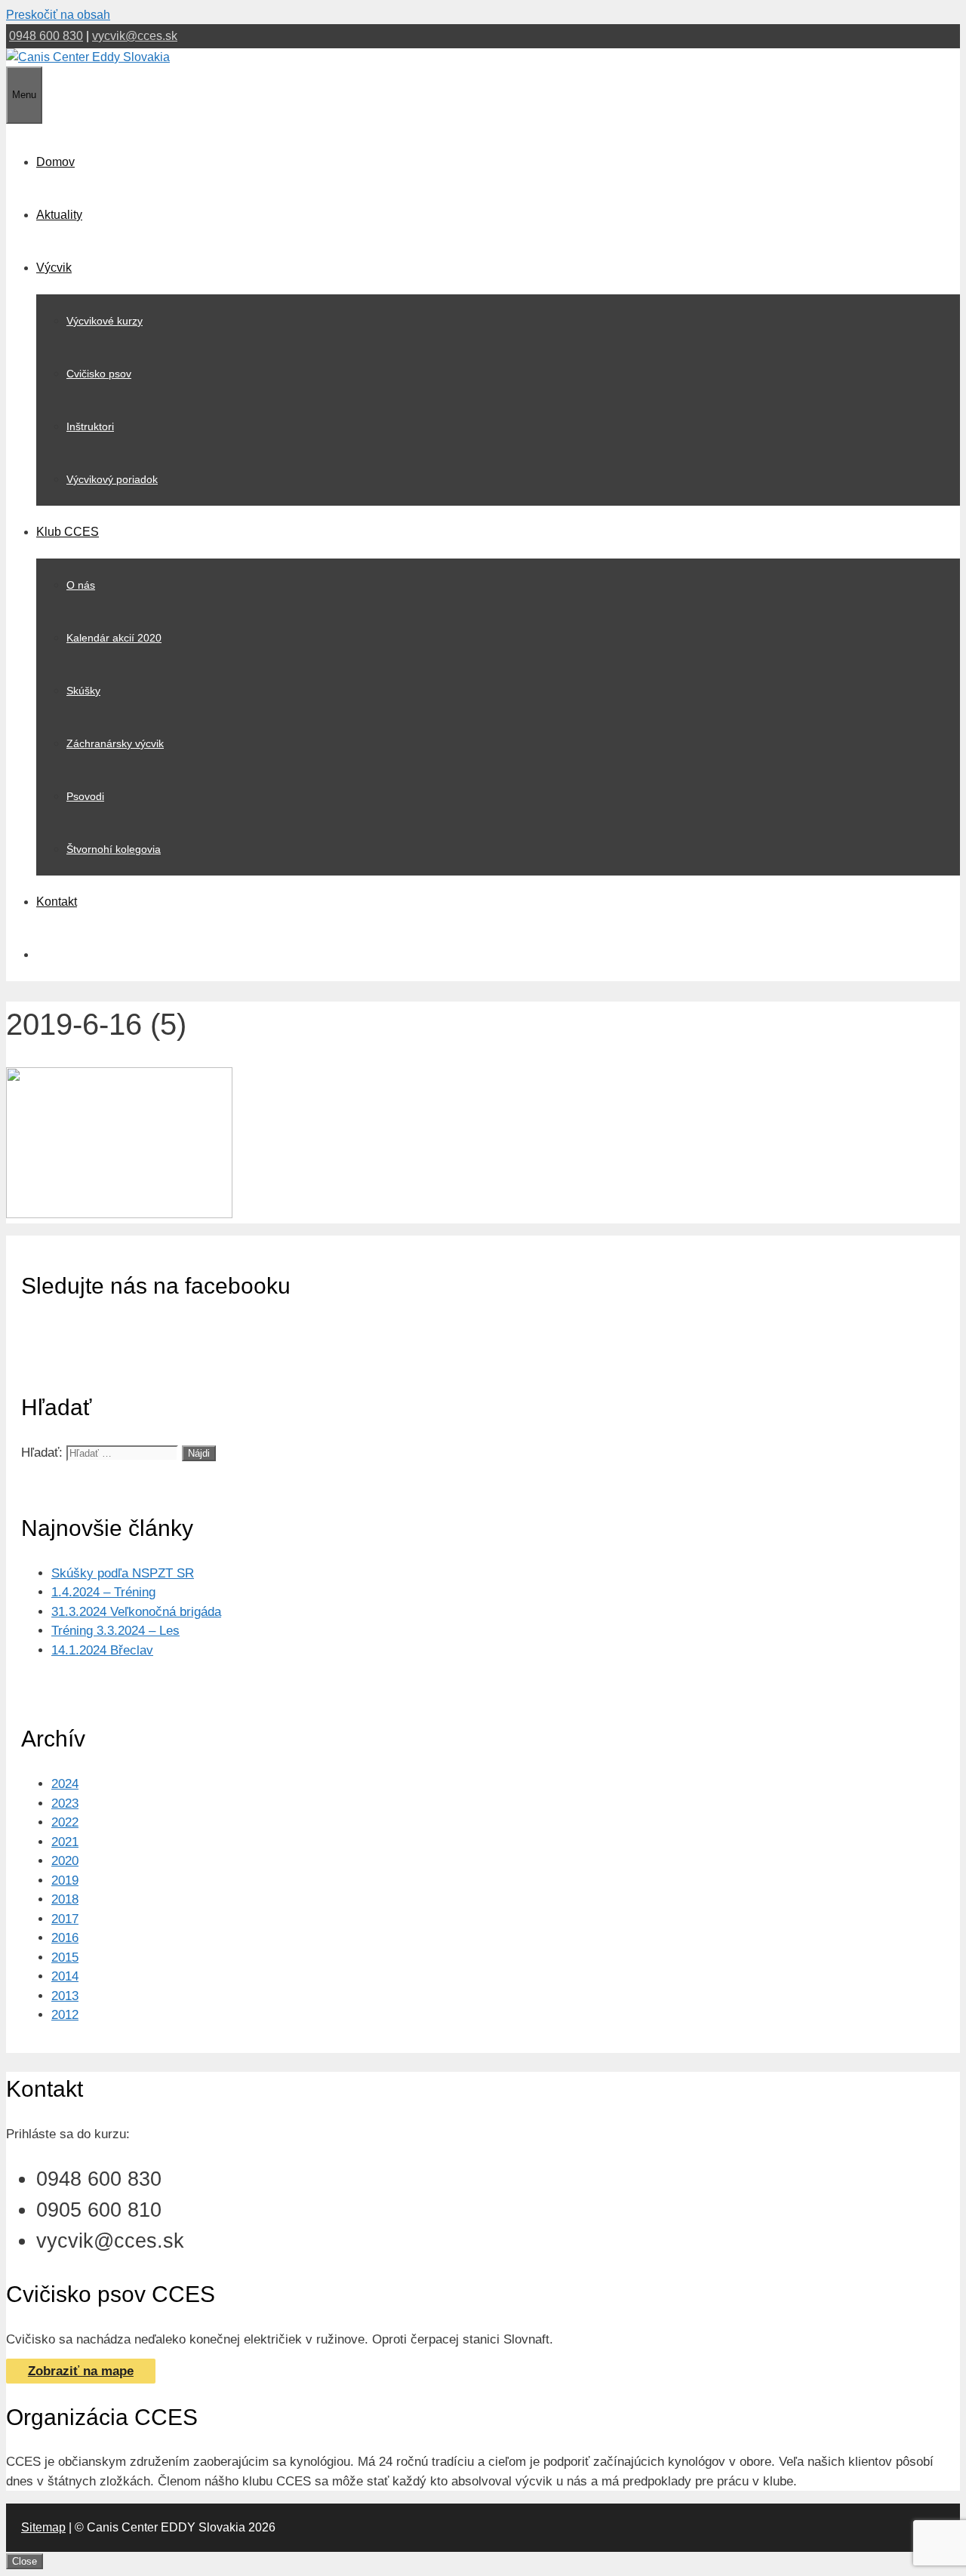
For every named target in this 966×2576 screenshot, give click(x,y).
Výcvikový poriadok (112, 479)
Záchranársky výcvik (115, 743)
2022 (65, 1822)
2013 (65, 1996)
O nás (81, 585)
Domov (55, 162)
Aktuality (59, 215)
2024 (65, 1784)
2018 (65, 1899)
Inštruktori (90, 426)
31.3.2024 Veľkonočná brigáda (136, 1612)
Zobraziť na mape (81, 2371)
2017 (65, 1919)
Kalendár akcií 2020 (114, 638)
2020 (65, 1861)
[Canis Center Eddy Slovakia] (88, 57)
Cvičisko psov (99, 374)
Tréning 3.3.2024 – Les (115, 1631)
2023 (65, 1804)
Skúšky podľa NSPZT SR (123, 1573)
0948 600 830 (46, 36)
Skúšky (83, 691)
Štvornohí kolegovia (114, 849)
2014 (65, 1976)
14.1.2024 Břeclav (102, 1650)
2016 (65, 1938)
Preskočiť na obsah (58, 15)
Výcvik (54, 268)
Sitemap (43, 2527)
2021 (65, 1842)
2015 (65, 1957)
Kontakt (57, 902)
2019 (65, 1880)
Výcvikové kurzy (105, 321)
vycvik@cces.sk (135, 36)
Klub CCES (68, 532)
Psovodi (85, 796)
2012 (65, 2015)
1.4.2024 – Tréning (103, 1592)
